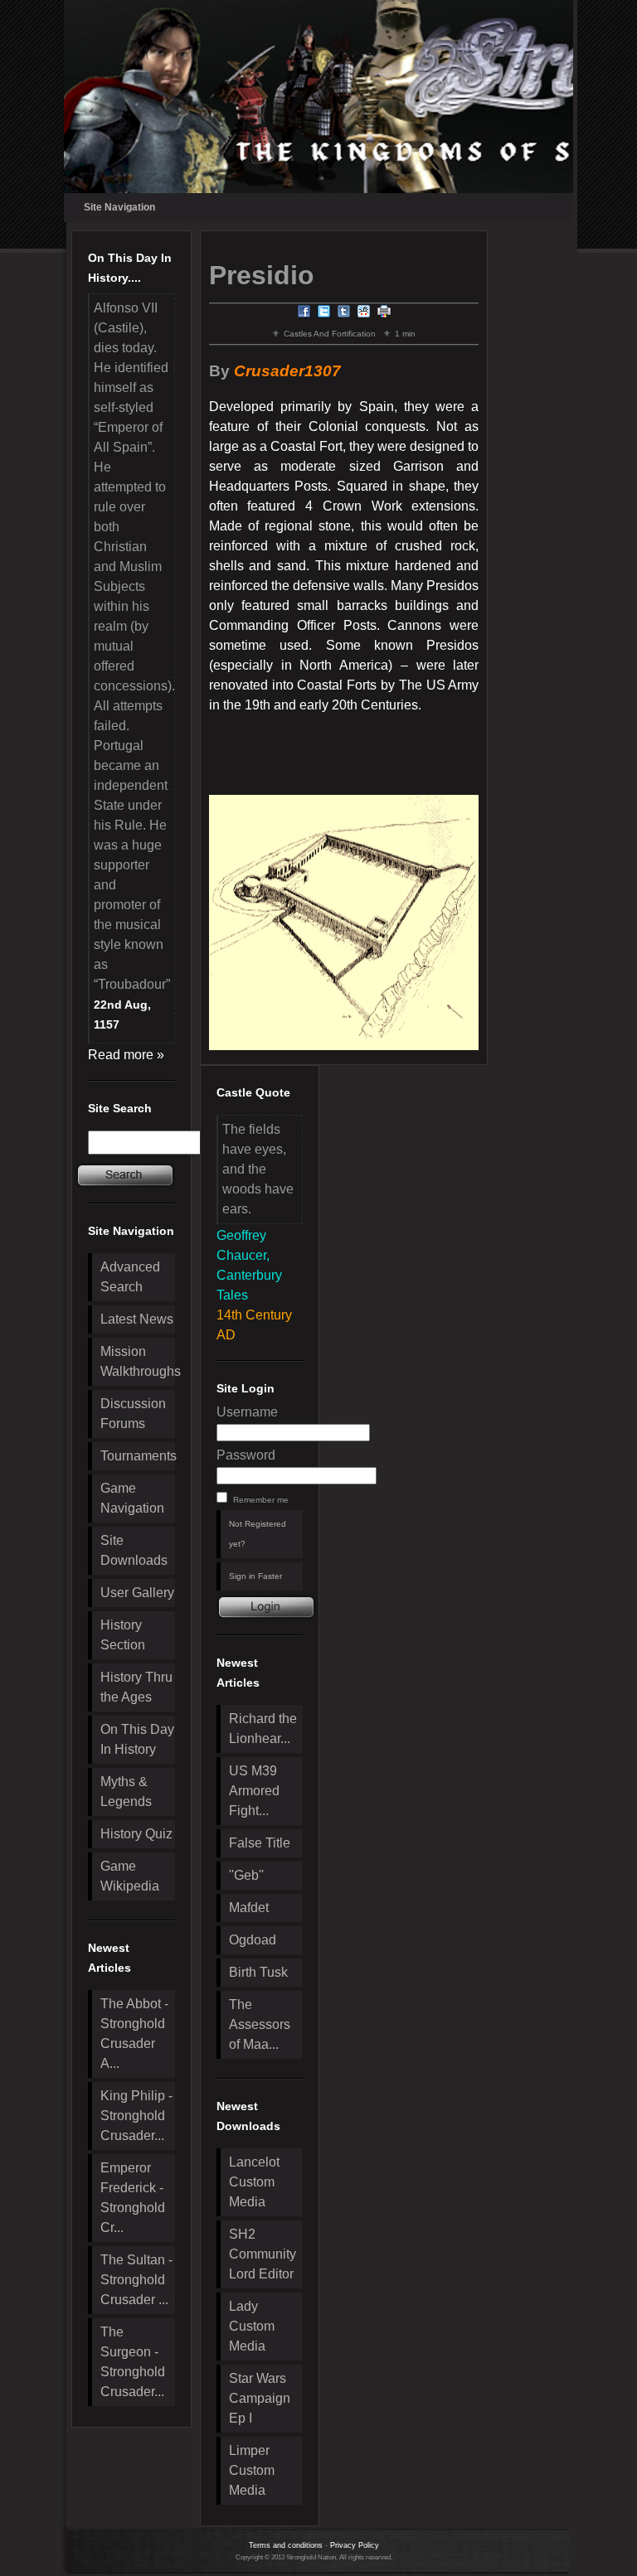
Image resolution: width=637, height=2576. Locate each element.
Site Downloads (134, 1550)
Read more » (126, 1055)
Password (246, 1455)
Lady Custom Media (252, 2326)
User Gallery (137, 1593)
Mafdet (249, 1908)
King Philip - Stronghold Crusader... (136, 2116)
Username (247, 1412)
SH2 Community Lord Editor (263, 2254)
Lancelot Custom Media (254, 2182)
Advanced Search (130, 1277)
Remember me (261, 1500)
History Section (123, 1635)
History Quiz (136, 1834)
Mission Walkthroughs (137, 1361)
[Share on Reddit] (364, 314)
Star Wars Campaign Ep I (260, 2398)
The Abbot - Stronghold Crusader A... (134, 2034)
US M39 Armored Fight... (254, 1791)
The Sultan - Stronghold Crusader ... (136, 2280)
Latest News (137, 1319)
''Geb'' (246, 1875)
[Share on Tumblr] (344, 314)
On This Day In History (137, 1739)
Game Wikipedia (130, 1876)
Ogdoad (253, 1940)
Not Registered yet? (258, 1534)
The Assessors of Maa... (260, 2024)
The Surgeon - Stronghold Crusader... (133, 2362)
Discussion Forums (133, 1414)
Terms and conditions (286, 2545)
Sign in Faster (255, 1576)
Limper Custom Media (252, 2470)
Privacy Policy (355, 2545)
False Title (260, 1843)
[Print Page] (384, 314)
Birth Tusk (258, 1972)
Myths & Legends (126, 1792)
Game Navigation (132, 1498)
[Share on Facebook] (304, 314)
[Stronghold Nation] (318, 97)
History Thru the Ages (136, 1687)
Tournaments (137, 1456)
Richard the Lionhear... (263, 1729)
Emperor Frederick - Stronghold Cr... (133, 2198)
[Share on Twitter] (324, 314)
